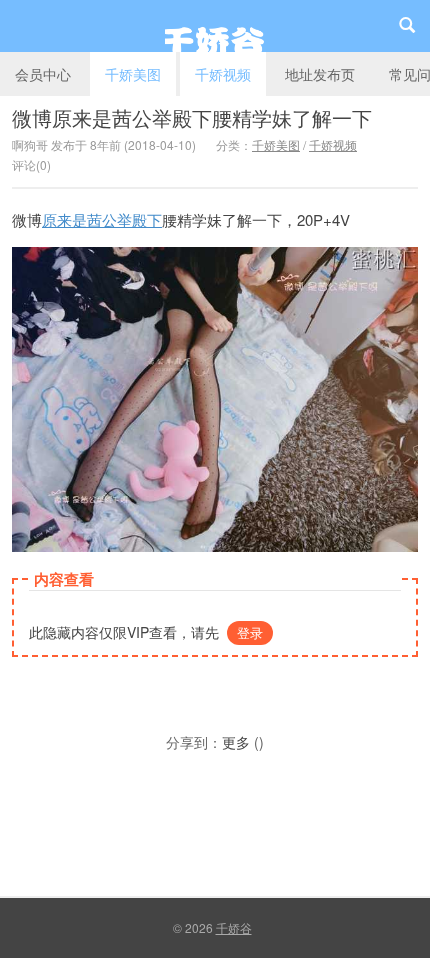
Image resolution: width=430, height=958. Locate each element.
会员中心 (43, 74)
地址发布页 (320, 74)
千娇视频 (223, 74)
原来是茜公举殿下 (102, 219)
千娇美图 (133, 74)
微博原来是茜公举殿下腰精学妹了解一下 (192, 117)
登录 (250, 632)
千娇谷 (215, 26)
